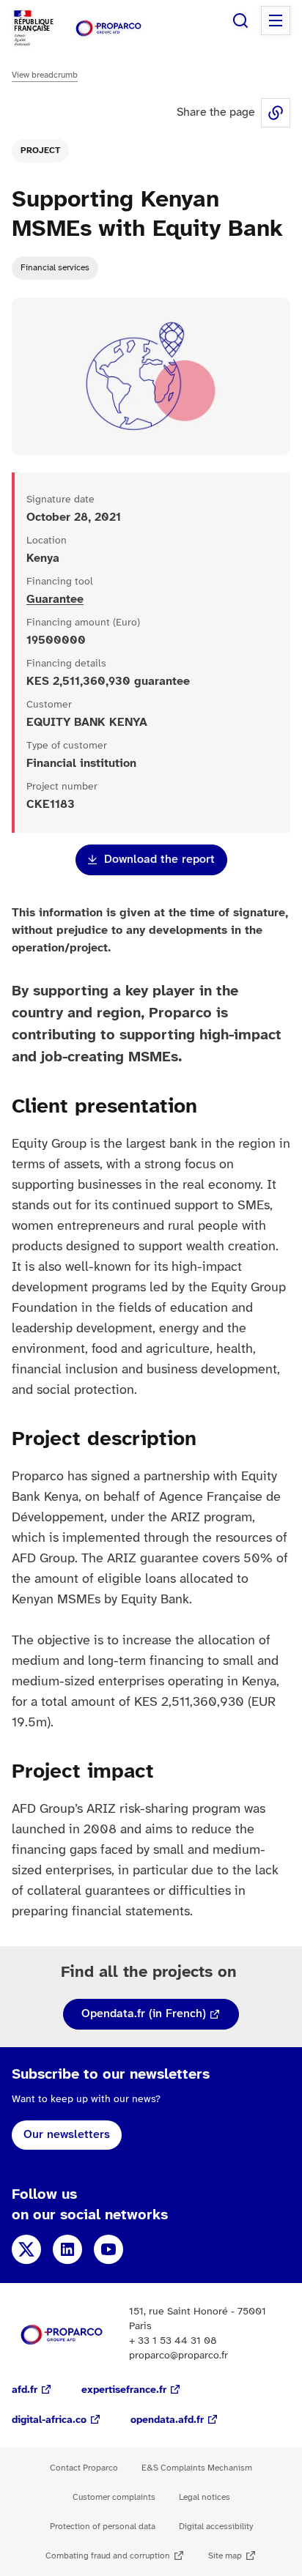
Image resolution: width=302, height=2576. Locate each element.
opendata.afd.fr (167, 2420)
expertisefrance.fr (124, 2390)
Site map (225, 2556)
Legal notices (205, 2497)
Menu (276, 21)
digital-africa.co (49, 2420)
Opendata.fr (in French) (144, 2014)
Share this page (276, 113)
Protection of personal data (103, 2527)
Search (240, 21)
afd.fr (25, 2390)
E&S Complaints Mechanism (197, 2468)
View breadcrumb (45, 75)
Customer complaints (114, 2497)
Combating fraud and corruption (108, 2556)
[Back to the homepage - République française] (108, 28)
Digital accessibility (216, 2527)
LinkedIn (67, 2249)
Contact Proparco (84, 2468)
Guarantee (55, 600)
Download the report (159, 860)
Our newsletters (67, 2135)
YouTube (108, 2249)
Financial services (55, 268)
